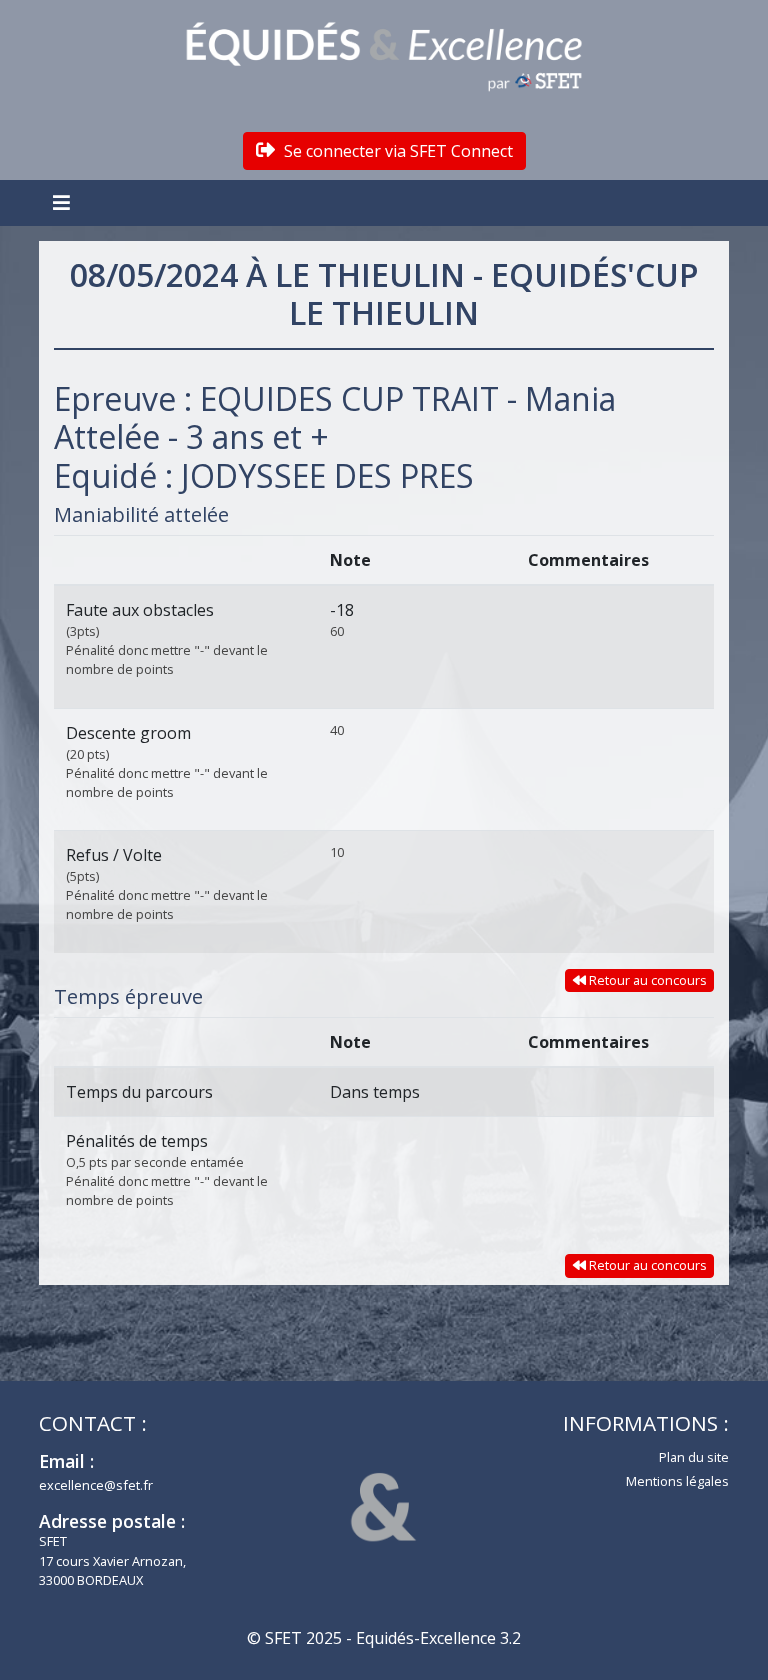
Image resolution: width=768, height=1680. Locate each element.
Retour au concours (646, 980)
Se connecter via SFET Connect (396, 151)
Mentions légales (677, 1481)
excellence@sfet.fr (96, 1485)
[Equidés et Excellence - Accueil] (384, 57)
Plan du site (694, 1457)
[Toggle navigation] (64, 203)
